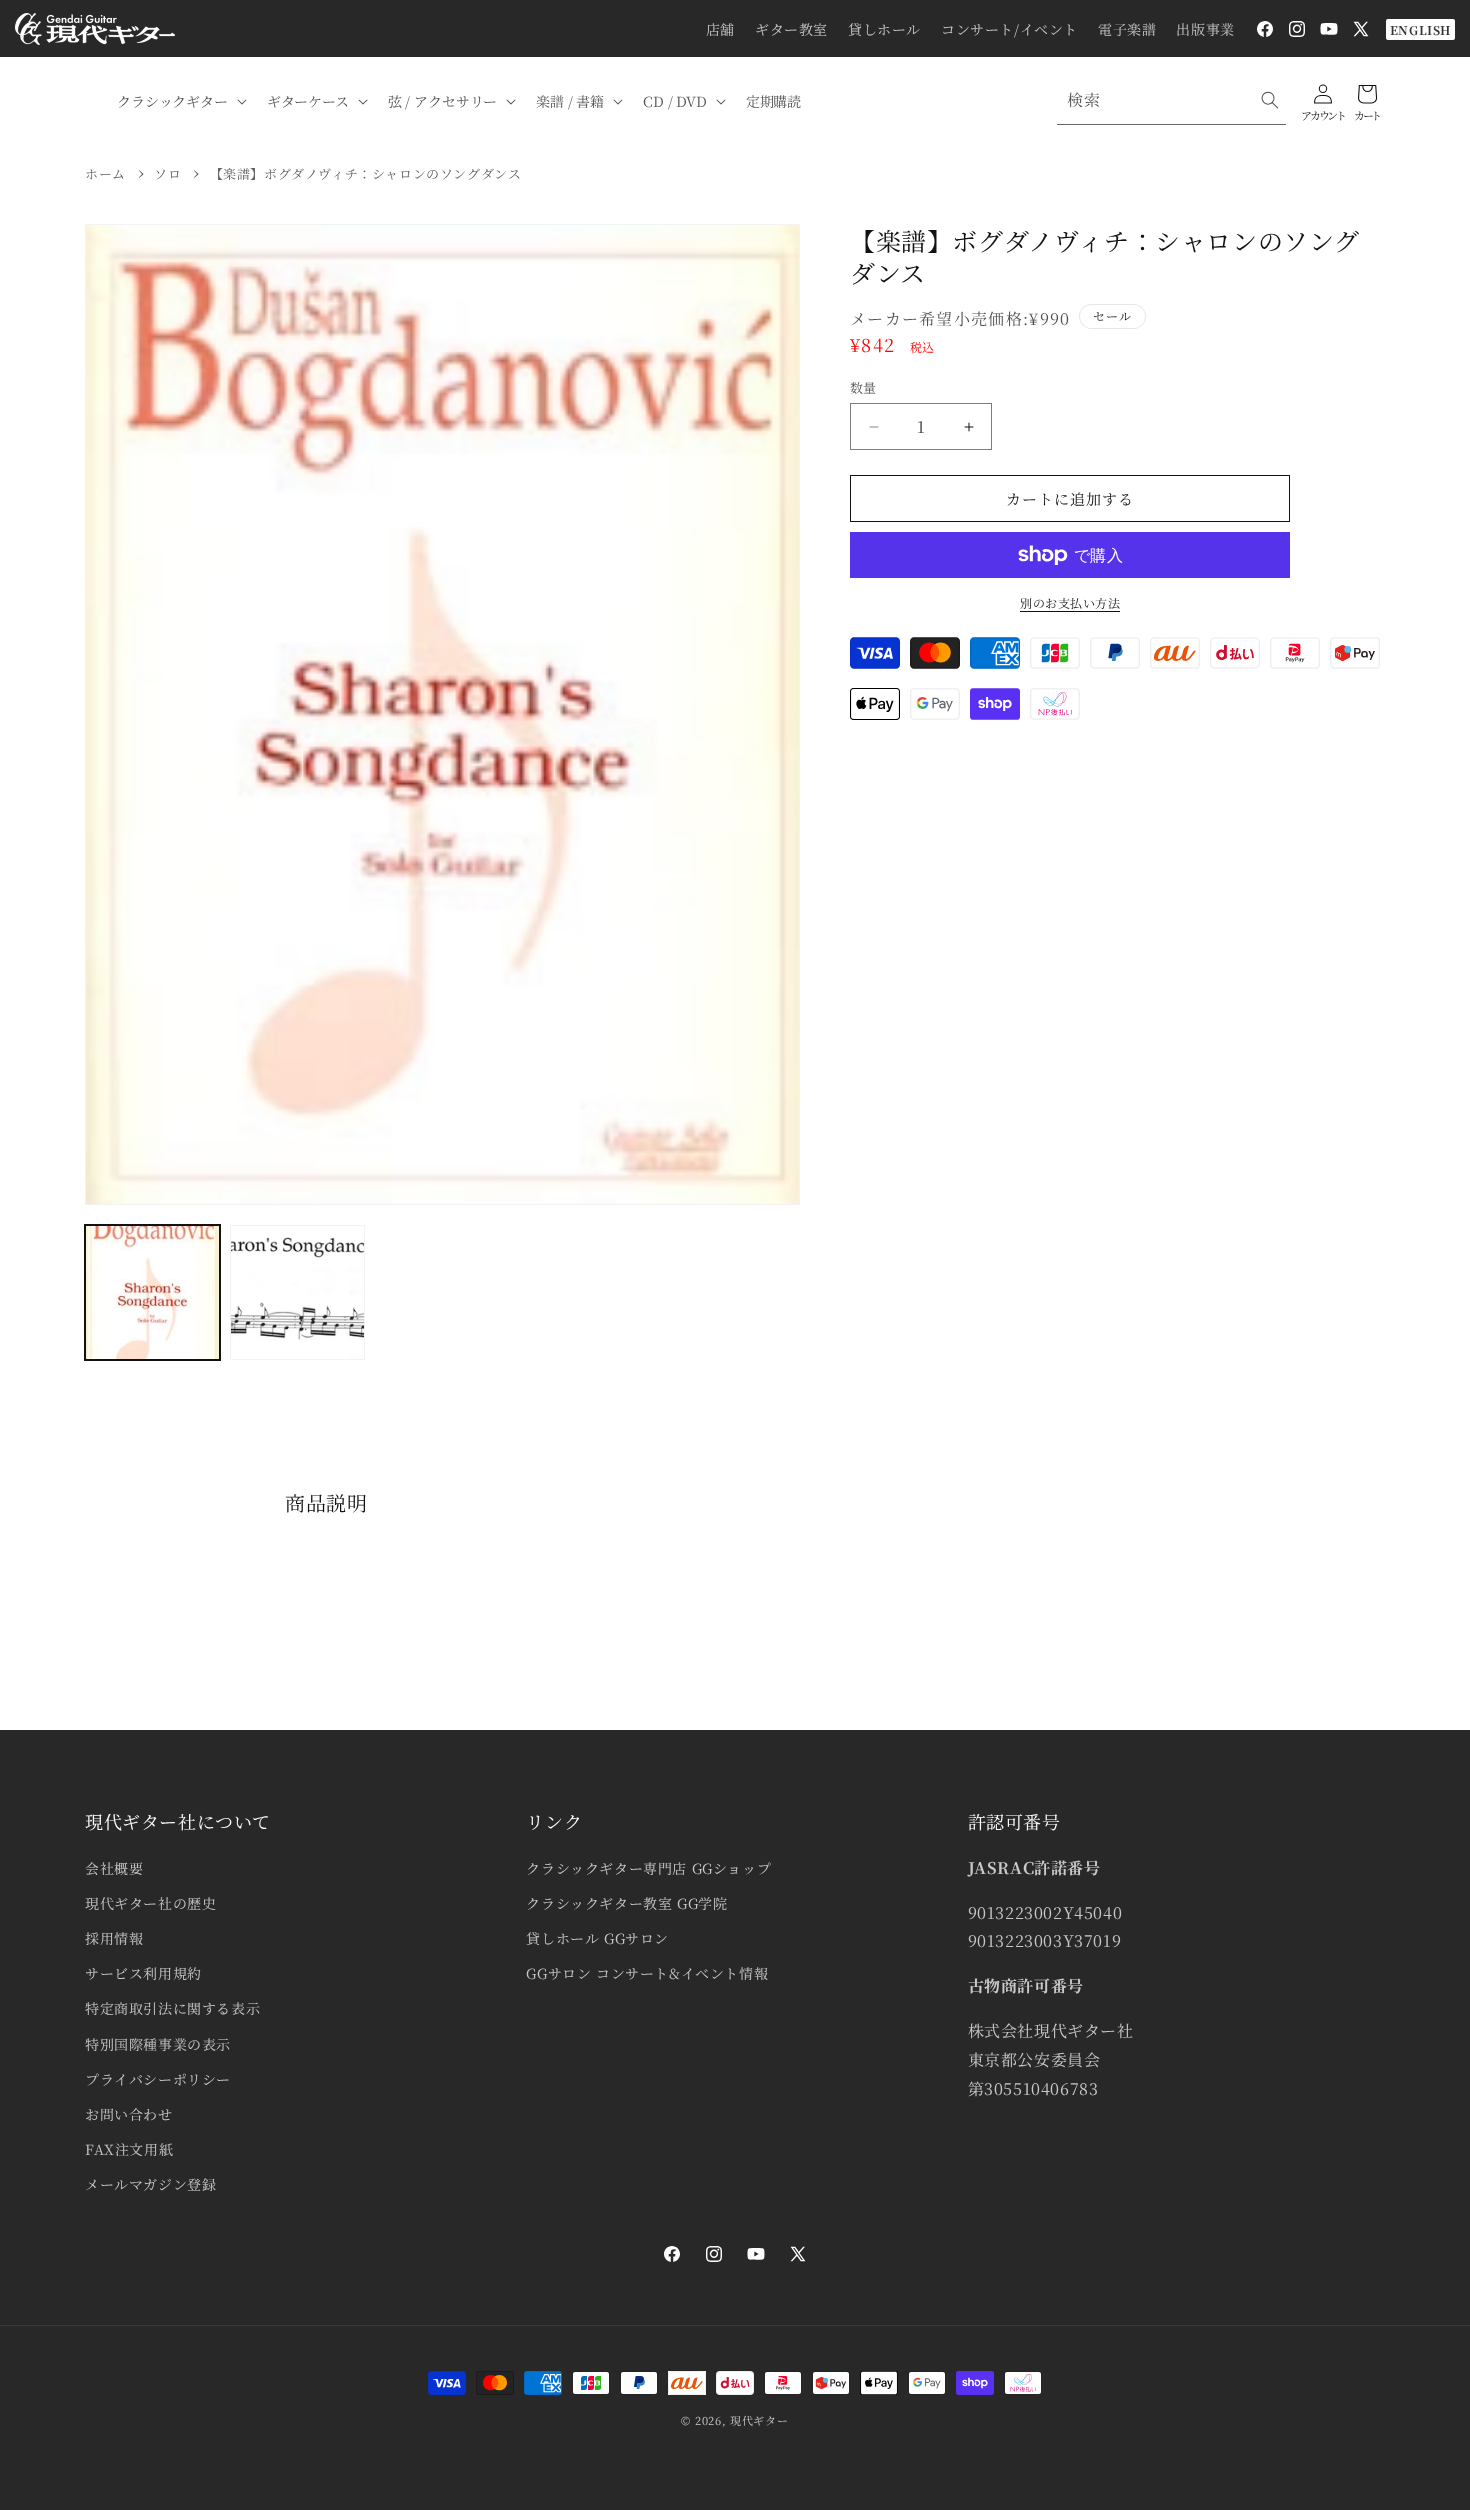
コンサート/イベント (1009, 29)
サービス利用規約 (143, 1973)
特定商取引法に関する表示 (172, 2008)
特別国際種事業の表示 (158, 2044)
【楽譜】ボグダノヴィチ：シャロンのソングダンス (366, 173)
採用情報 (114, 1938)
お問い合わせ (129, 2114)
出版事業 (1205, 29)
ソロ (167, 173)
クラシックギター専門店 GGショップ (648, 1868)
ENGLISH (1420, 29)
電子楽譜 (1127, 29)
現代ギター (759, 2420)
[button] (180, 101)
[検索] (1270, 100)
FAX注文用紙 (129, 2149)
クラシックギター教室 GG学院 (626, 1903)
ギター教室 (791, 29)
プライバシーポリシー (158, 2079)
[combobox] (1171, 100)
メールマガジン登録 (150, 2184)
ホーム (105, 173)
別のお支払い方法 (1070, 602)
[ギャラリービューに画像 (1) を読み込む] (152, 1292)
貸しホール (884, 29)
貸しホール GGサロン (597, 1938)
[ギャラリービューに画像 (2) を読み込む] (297, 1292)
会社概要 (114, 1868)
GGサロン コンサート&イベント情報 (647, 1973)
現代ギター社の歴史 (150, 1903)
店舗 (720, 29)
